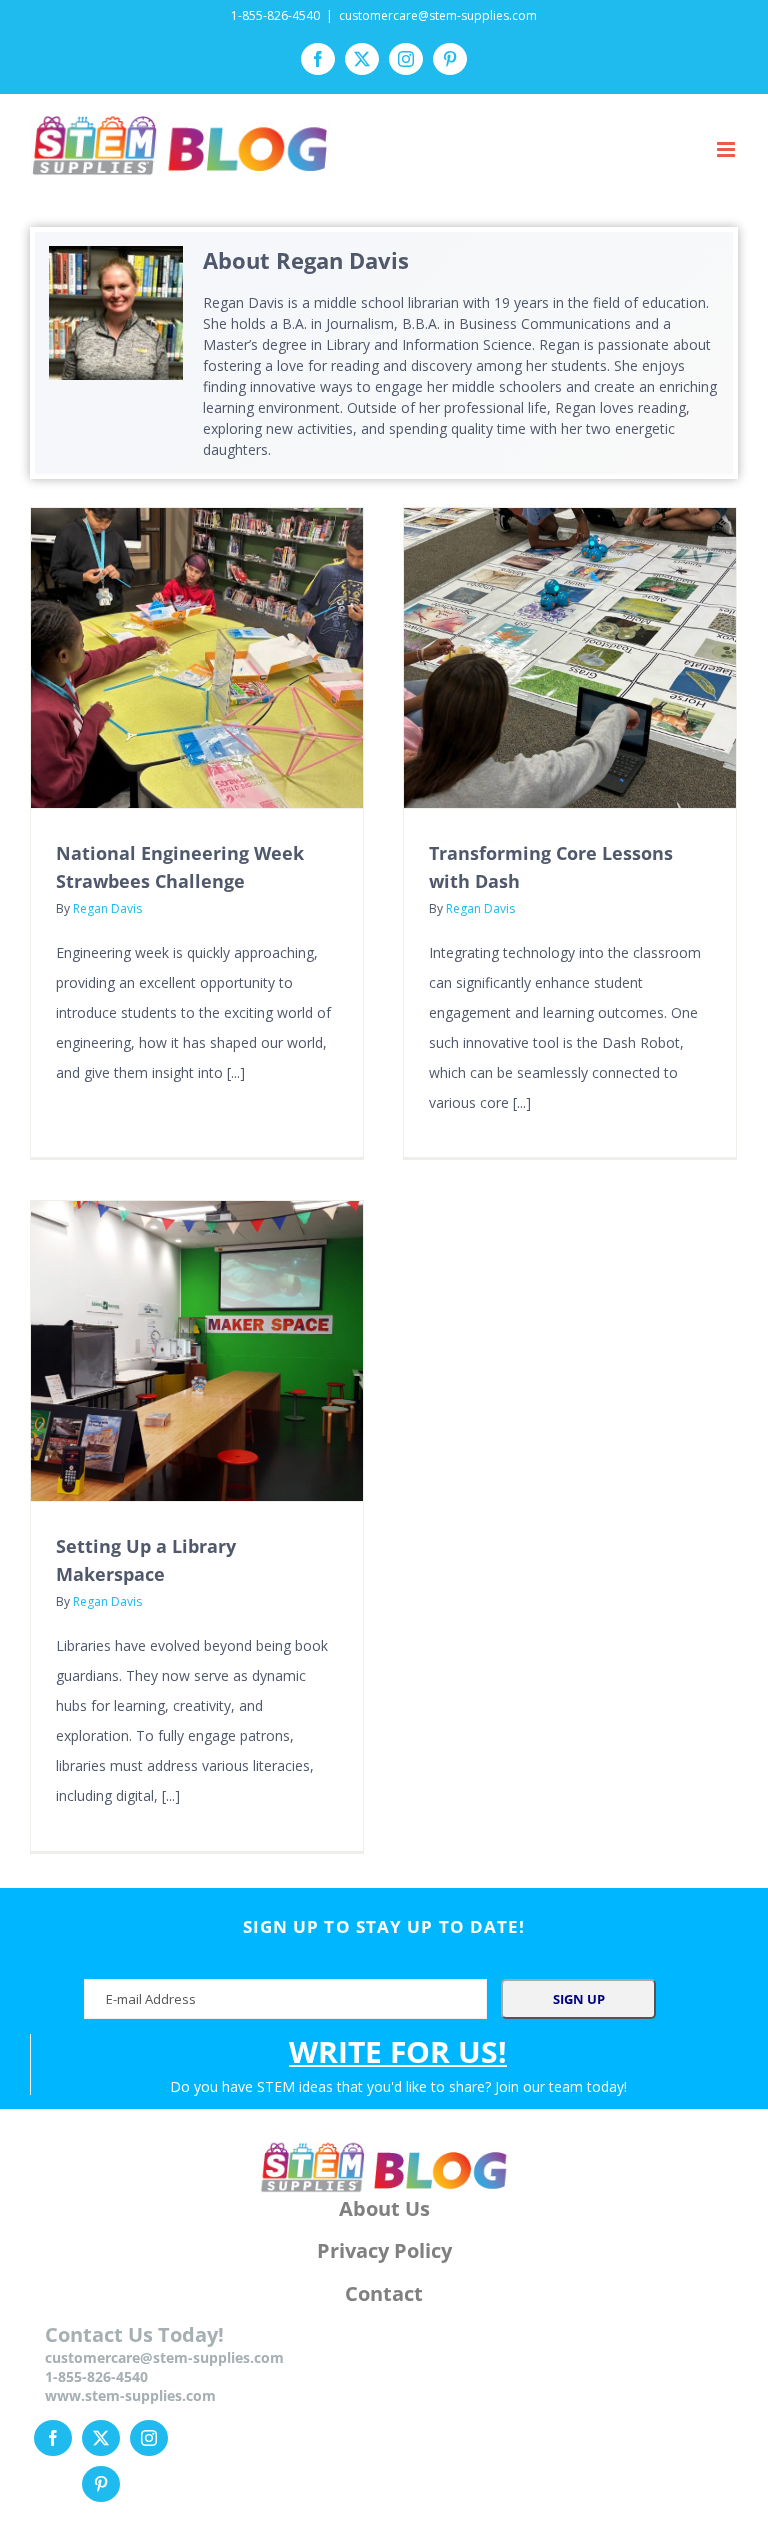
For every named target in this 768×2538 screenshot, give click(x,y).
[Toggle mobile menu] (727, 149)
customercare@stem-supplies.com (438, 15)
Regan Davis (107, 908)
